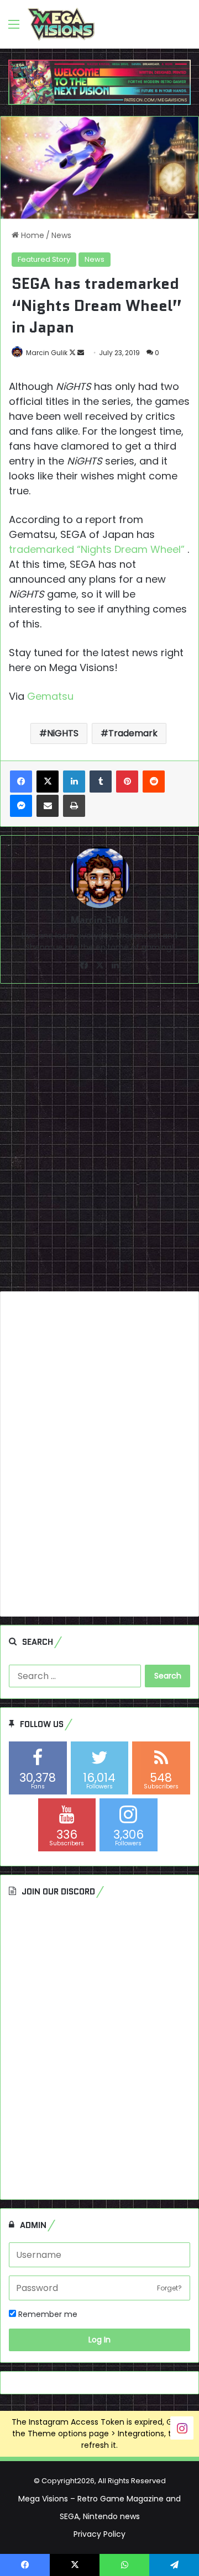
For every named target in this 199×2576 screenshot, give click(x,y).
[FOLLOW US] (182, 2428)
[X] (48, 782)
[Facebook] (21, 782)
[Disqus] (99, 1142)
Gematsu (50, 696)
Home (32, 235)
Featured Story (44, 259)
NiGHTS (63, 733)
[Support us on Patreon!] (99, 82)
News (61, 235)
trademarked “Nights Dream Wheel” (98, 549)
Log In (99, 2340)
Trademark (133, 733)
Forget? (169, 2288)
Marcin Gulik (47, 353)
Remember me (47, 2314)
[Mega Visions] (61, 24)
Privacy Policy (99, 2534)
